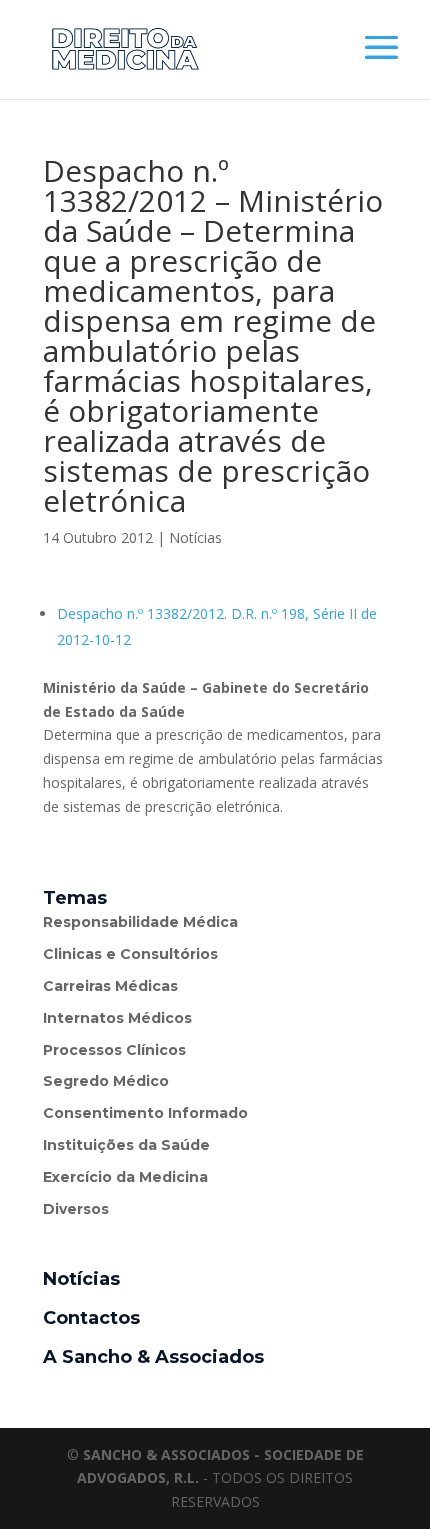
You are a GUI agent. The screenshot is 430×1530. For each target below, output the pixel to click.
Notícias (195, 537)
